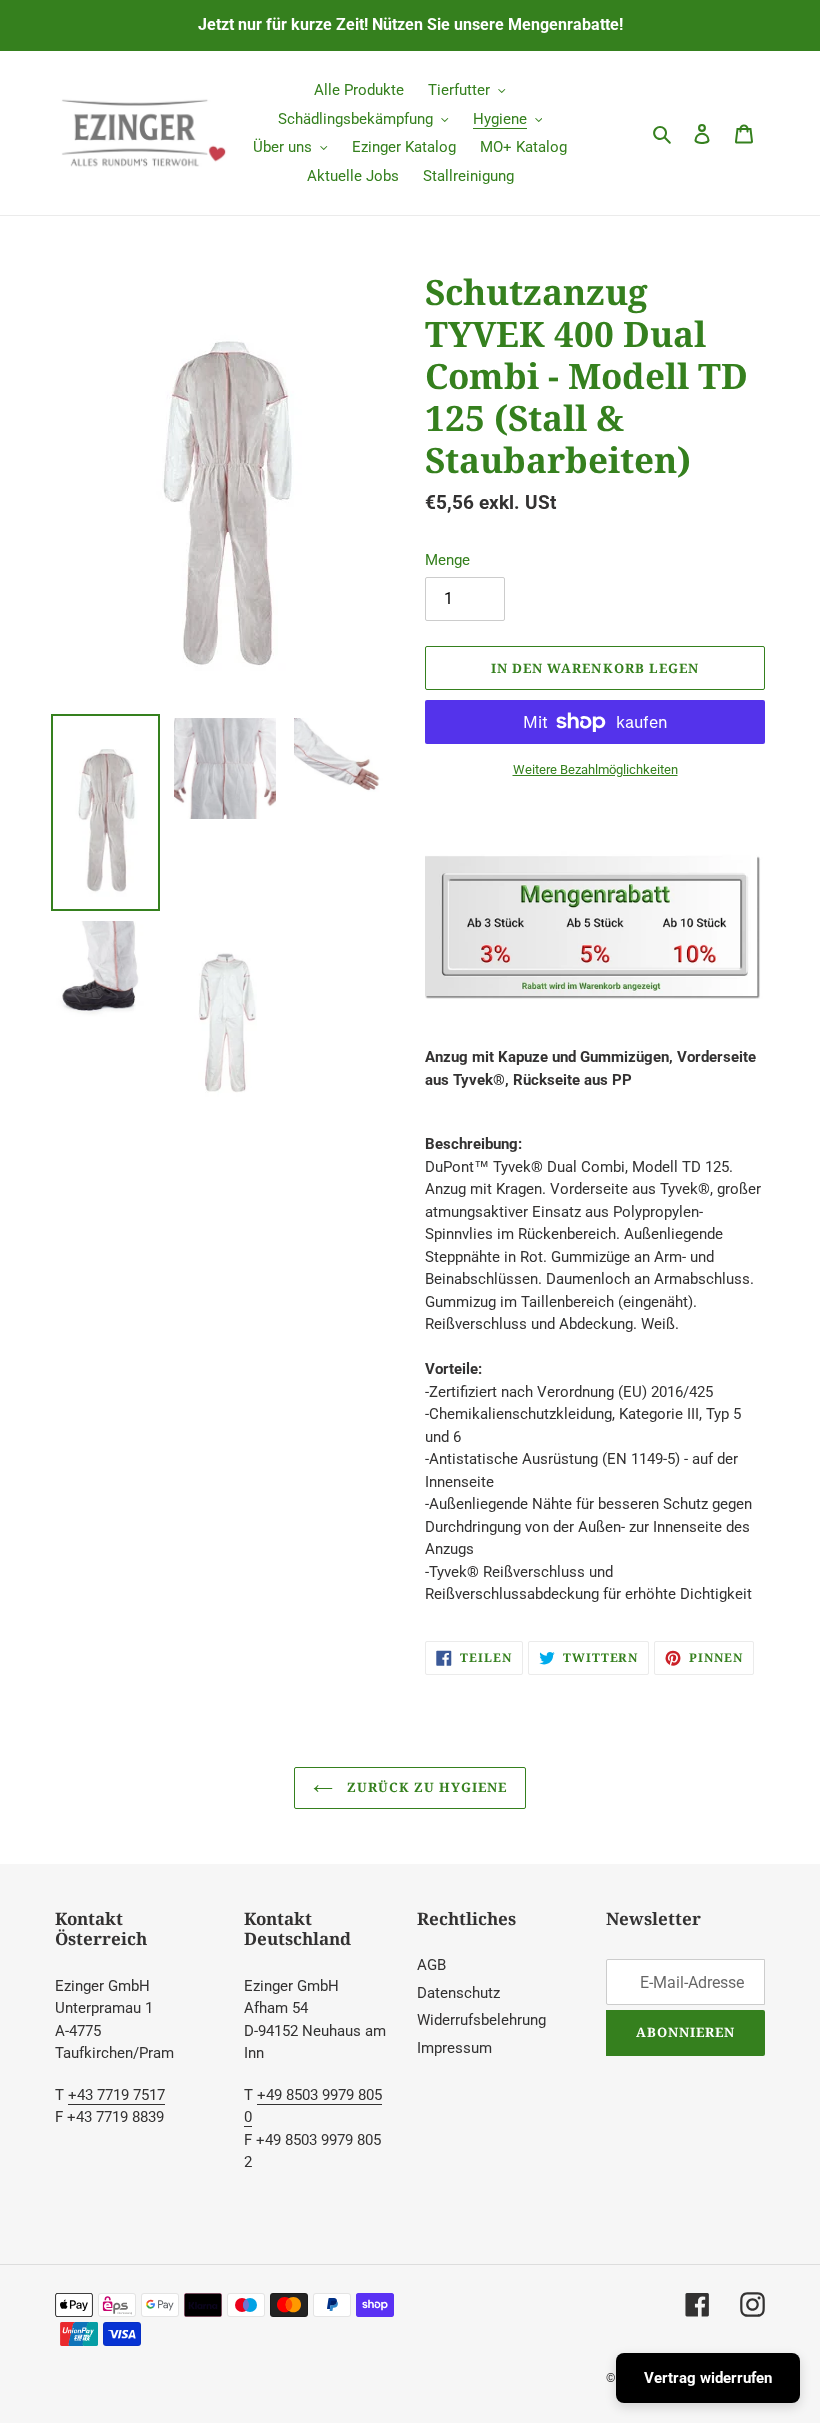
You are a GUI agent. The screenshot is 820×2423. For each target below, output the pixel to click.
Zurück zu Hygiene (425, 1787)
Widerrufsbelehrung (481, 2020)
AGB (431, 1965)
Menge (447, 560)
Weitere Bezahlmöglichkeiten (595, 769)
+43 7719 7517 (116, 2095)
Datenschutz (458, 1993)
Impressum (454, 2048)
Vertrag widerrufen (708, 2378)
